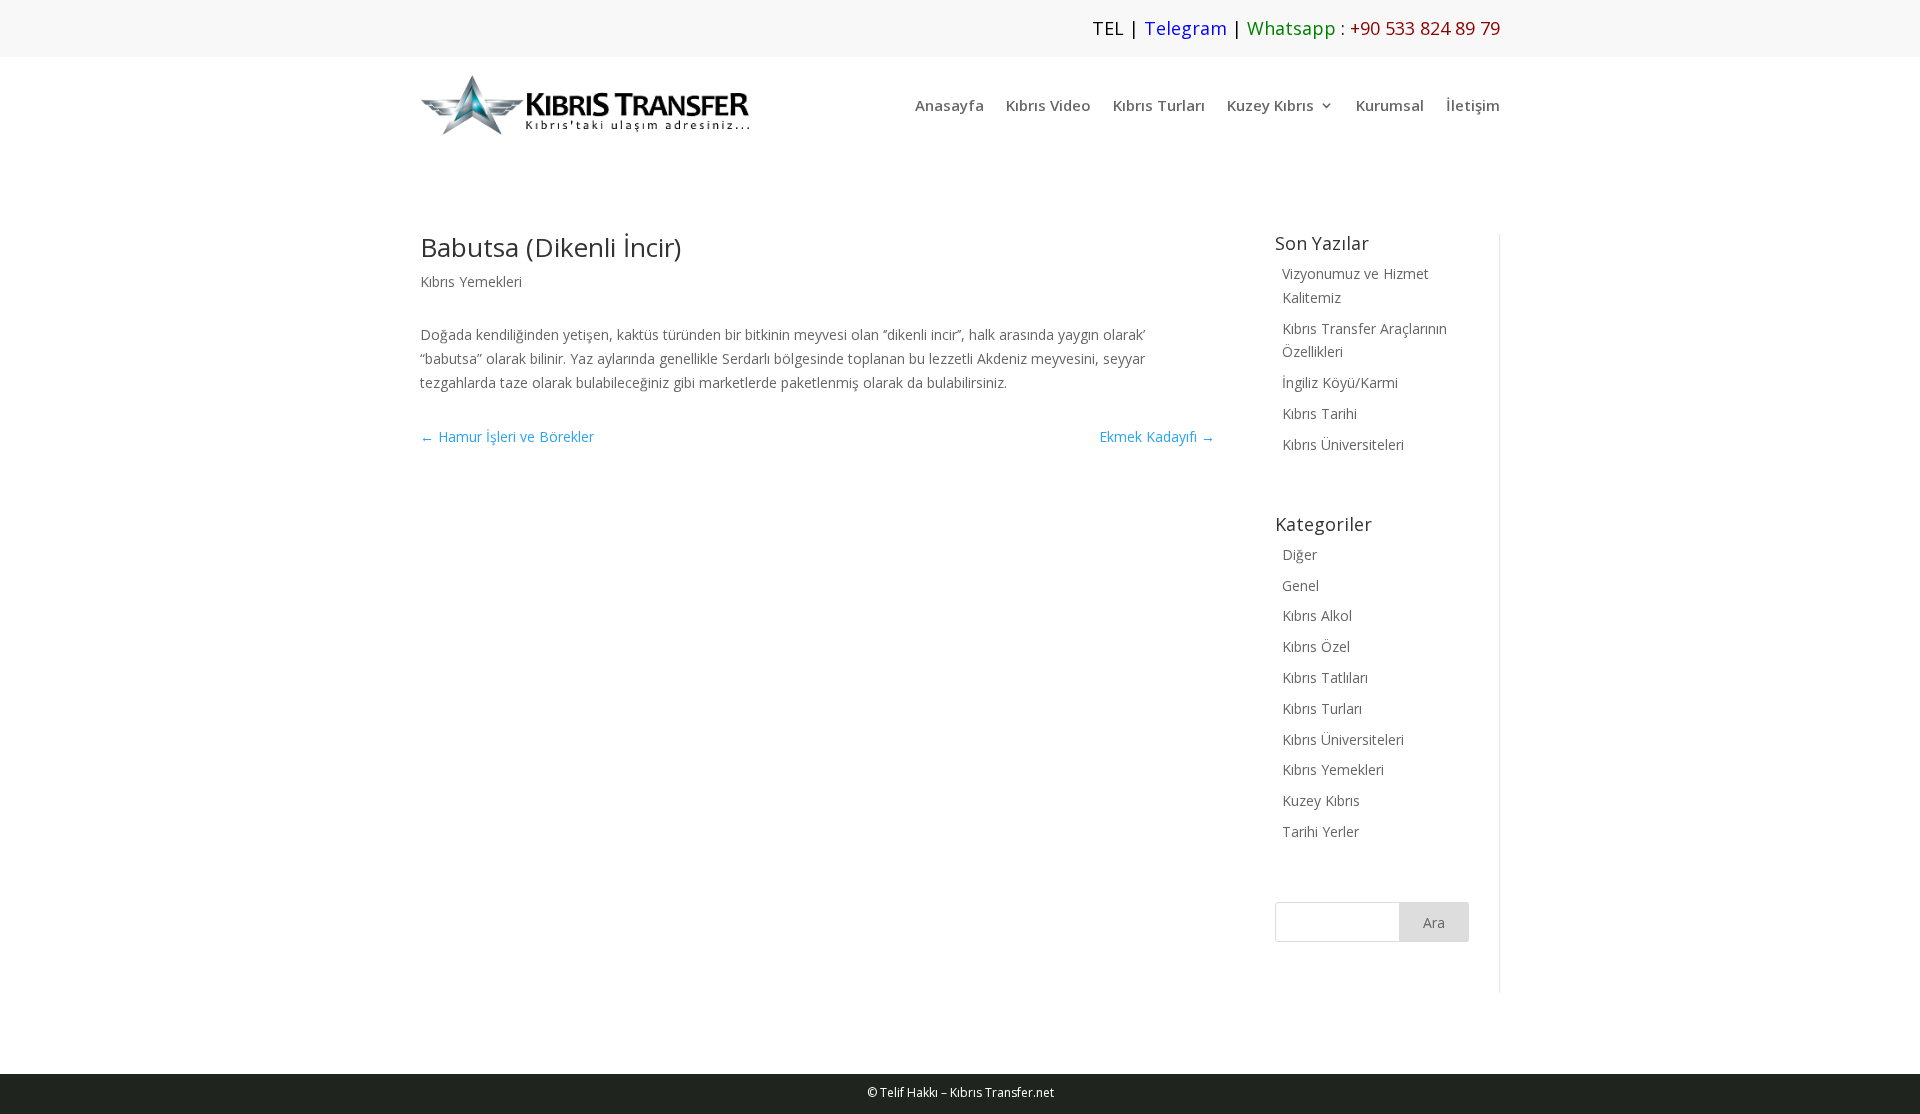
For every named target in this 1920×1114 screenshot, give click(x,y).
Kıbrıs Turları (1159, 105)
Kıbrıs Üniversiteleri (1343, 444)
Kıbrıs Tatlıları (1325, 677)
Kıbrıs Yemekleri (471, 281)
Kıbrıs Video (1048, 105)
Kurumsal (1390, 105)
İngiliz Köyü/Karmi (1340, 382)
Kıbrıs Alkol (1317, 615)
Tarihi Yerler (1320, 831)
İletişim (1473, 105)
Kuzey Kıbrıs (1270, 105)
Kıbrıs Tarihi (1319, 413)
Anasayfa (949, 105)
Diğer (1299, 554)
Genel (1300, 585)
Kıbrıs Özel (1316, 646)
